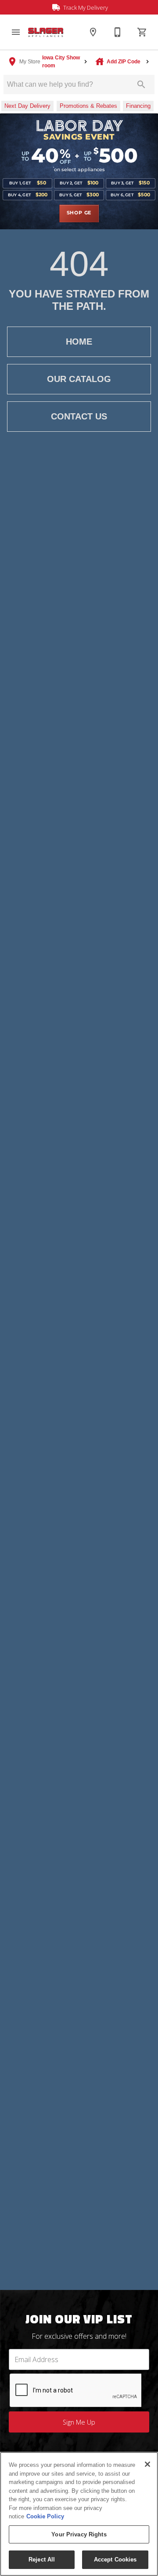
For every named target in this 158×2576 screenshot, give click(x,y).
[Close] (147, 2464)
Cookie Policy (45, 2516)
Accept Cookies (115, 2559)
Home (79, 342)
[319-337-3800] (118, 32)
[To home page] (46, 32)
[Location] (93, 32)
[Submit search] (141, 85)
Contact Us (79, 416)
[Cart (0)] (142, 32)
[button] (16, 32)
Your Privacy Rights (79, 2534)
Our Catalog (79, 379)
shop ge (79, 213)
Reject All (42, 2559)
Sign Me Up (79, 2422)
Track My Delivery (85, 7)
